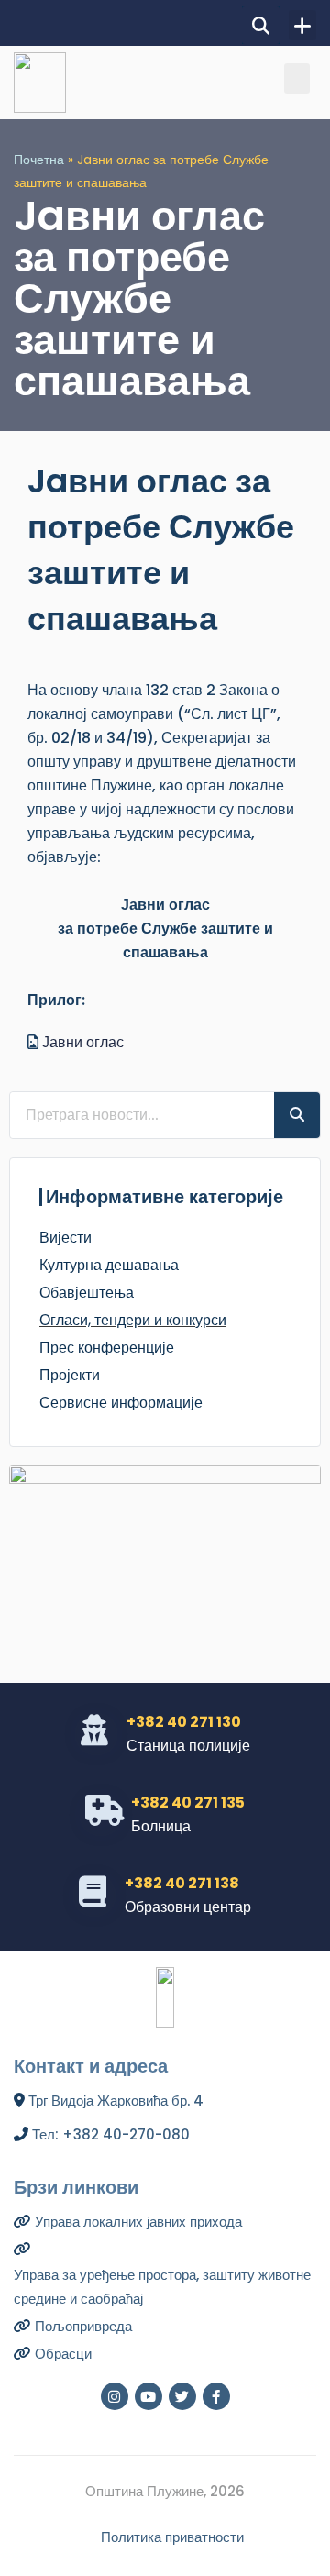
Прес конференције (107, 1348)
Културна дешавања (109, 1265)
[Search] (297, 1115)
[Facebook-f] (216, 2396)
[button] (261, 25)
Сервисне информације (121, 1403)
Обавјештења (87, 1293)
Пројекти (70, 1375)
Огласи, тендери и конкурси (133, 1320)
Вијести (66, 1238)
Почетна (39, 160)
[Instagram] (115, 2396)
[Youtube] (148, 2396)
